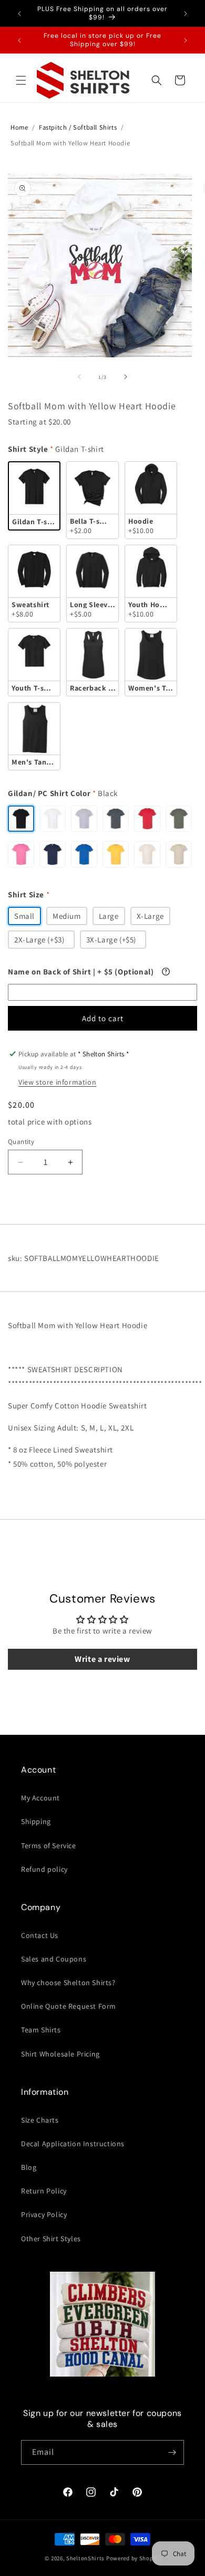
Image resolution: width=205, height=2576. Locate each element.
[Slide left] (79, 377)
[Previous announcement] (19, 14)
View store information (57, 1082)
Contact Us (40, 1935)
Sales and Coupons (54, 1959)
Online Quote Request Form (69, 2006)
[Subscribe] (172, 2452)
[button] (21, 80)
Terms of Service (49, 1846)
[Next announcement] (186, 14)
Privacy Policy (44, 2214)
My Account (40, 1798)
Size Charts (40, 2120)
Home (19, 127)
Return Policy (44, 2191)
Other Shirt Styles (51, 2239)
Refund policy (44, 1869)
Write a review (102, 1659)
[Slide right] (126, 377)
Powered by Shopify (133, 2558)
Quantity (21, 1142)
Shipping (36, 1821)
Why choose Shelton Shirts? (68, 1983)
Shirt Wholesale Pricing (60, 2054)
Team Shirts (41, 2030)
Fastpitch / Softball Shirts (78, 127)
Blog (29, 2167)
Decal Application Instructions (73, 2144)
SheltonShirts (85, 2558)
